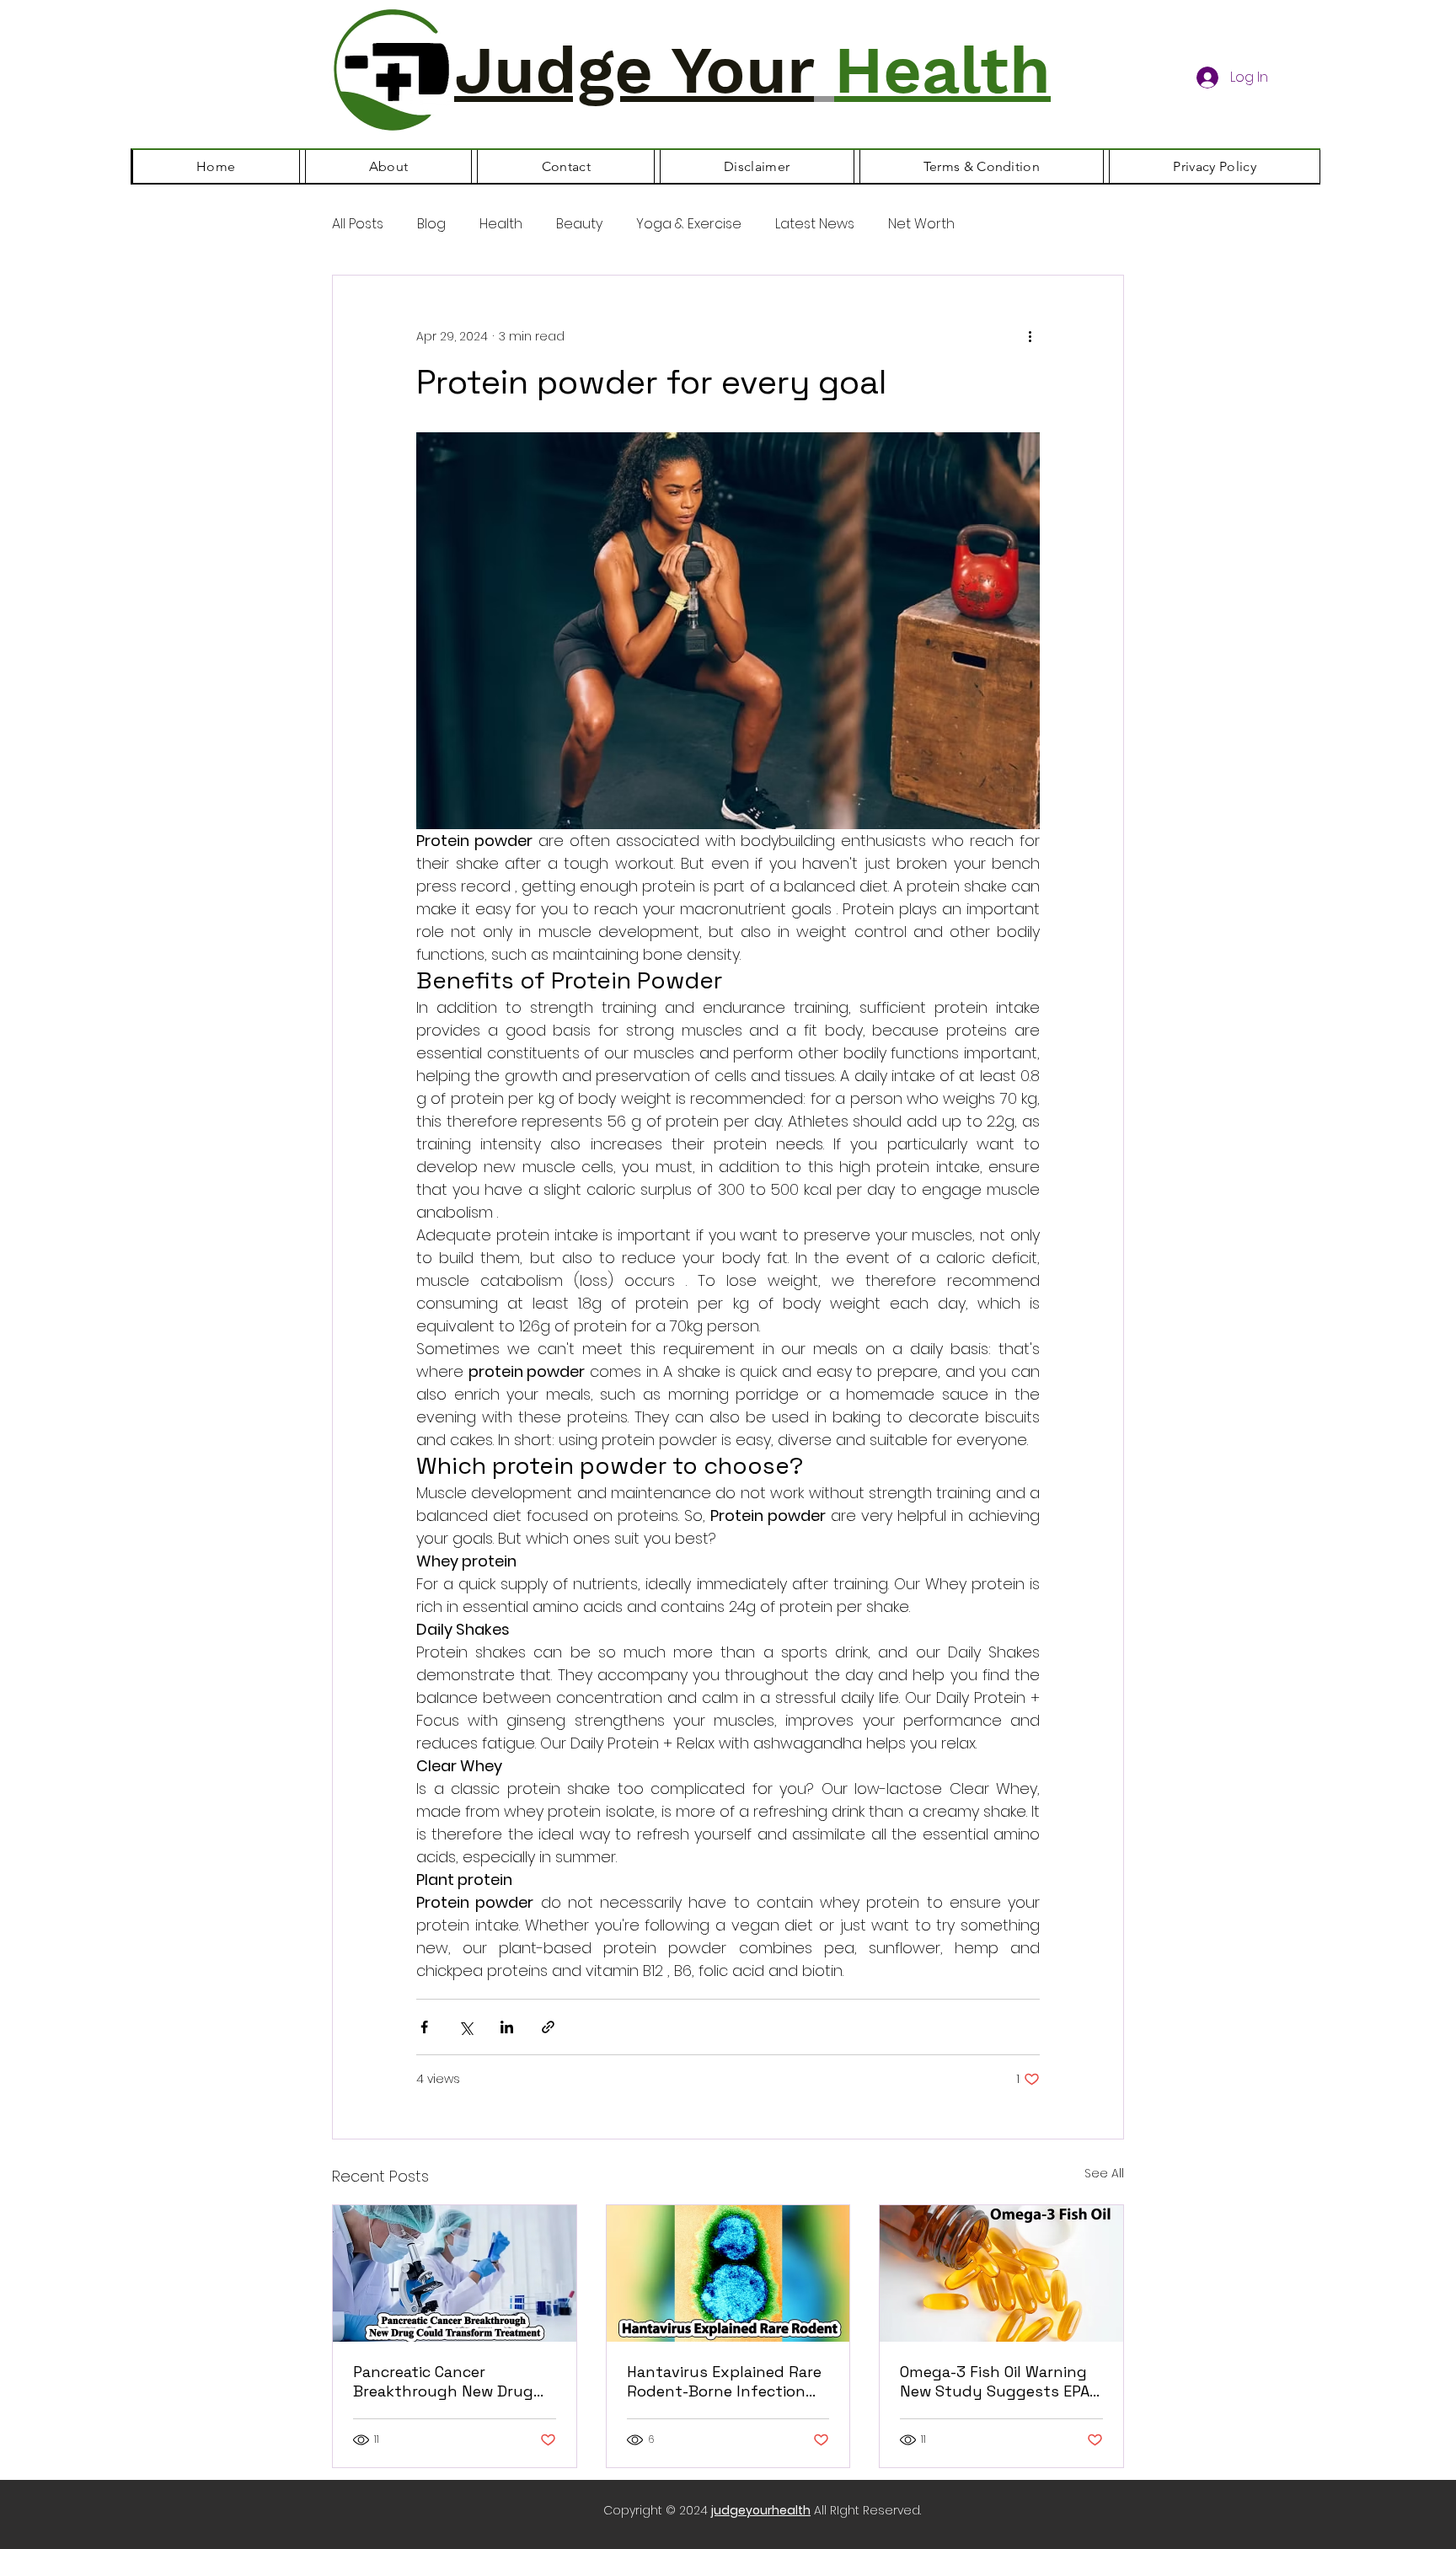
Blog (431, 224)
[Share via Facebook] (424, 2027)
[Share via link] (548, 2027)
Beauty (579, 224)
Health (501, 224)
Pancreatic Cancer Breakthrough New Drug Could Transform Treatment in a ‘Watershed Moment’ (452, 2381)
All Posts (358, 224)
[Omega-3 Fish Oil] (1001, 2273)
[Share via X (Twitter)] (466, 2027)
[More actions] (1030, 336)
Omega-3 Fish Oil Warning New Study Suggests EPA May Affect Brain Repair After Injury (995, 2381)
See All (1104, 2173)
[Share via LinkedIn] (507, 2027)
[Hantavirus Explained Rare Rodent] (728, 2273)
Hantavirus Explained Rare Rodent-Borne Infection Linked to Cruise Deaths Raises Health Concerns (724, 2381)
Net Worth (921, 224)
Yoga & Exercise (689, 224)
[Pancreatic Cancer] (455, 2273)
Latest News (815, 224)
